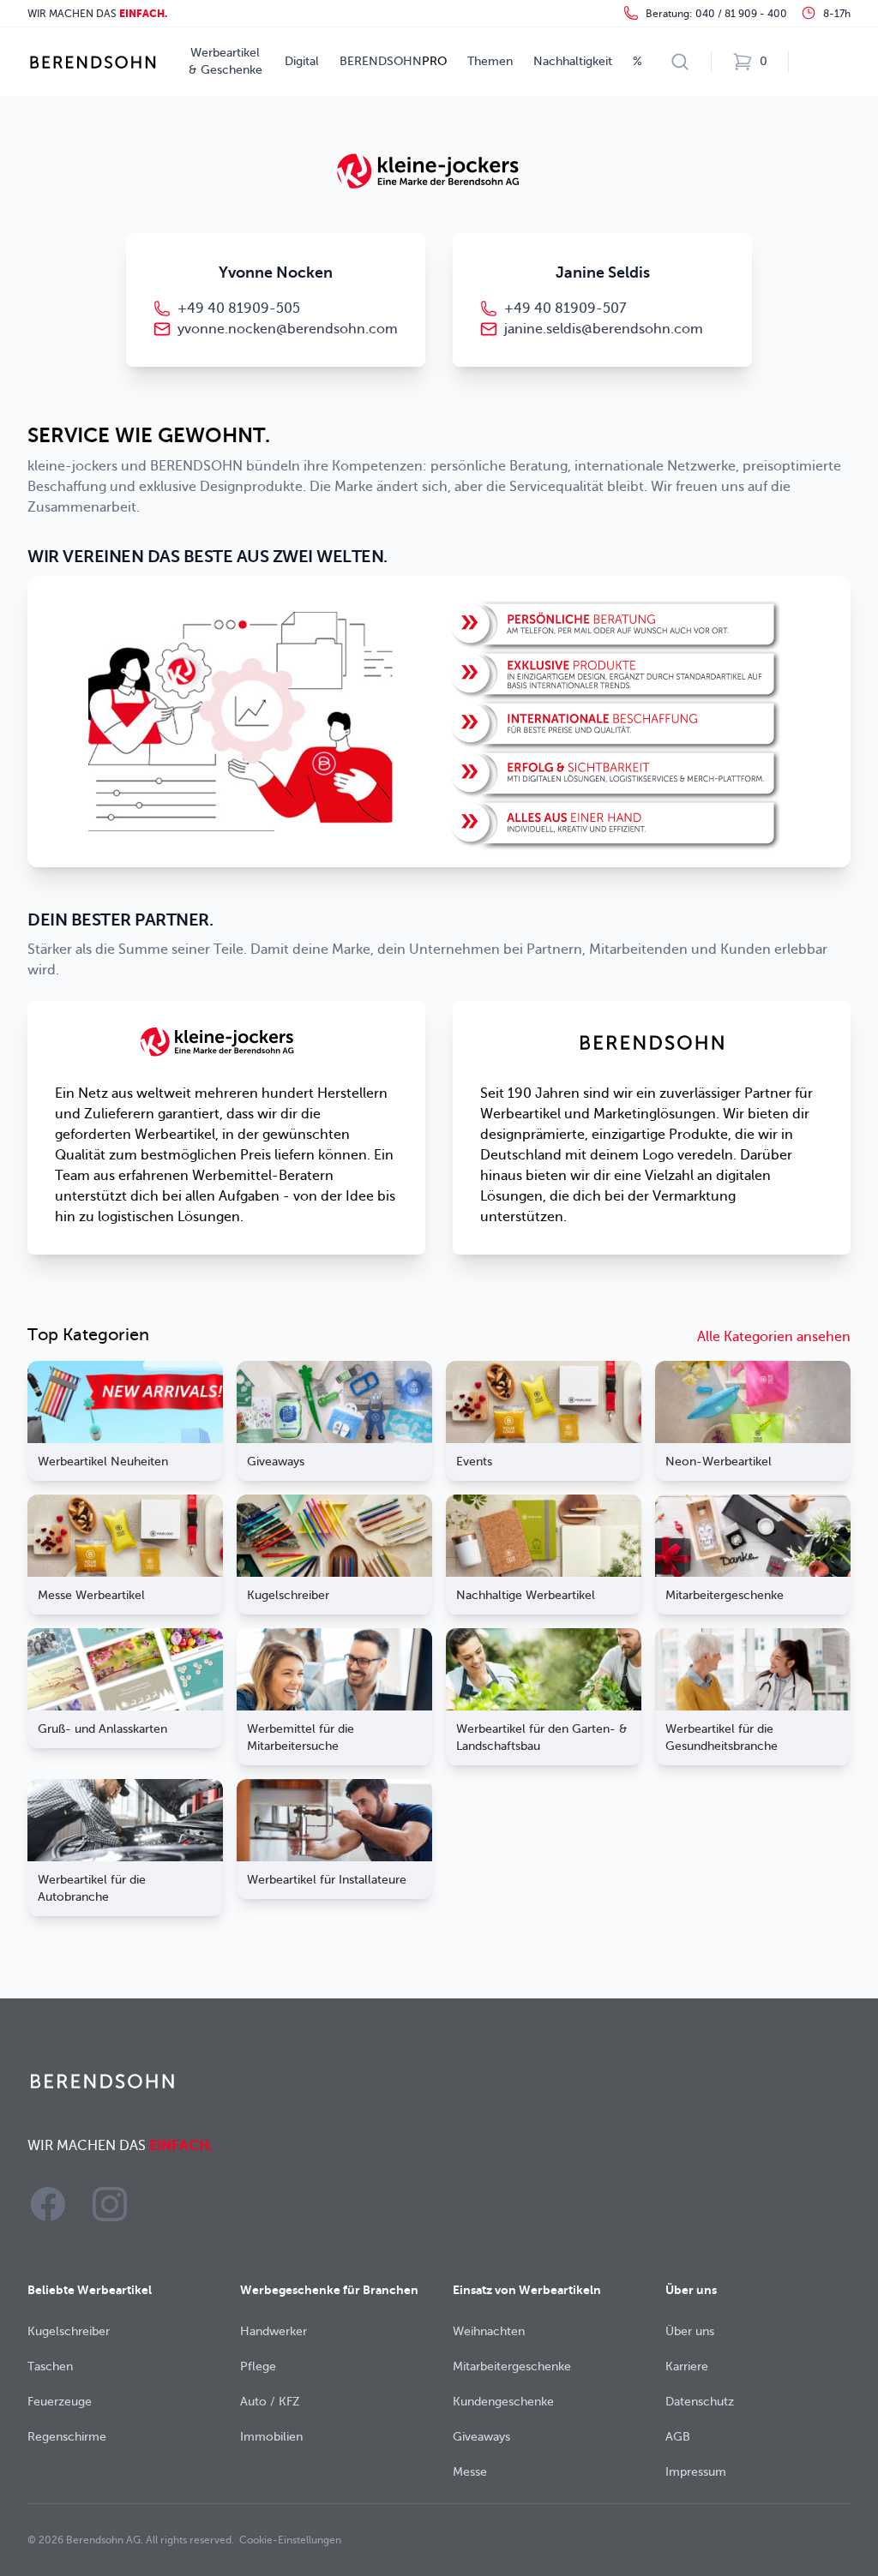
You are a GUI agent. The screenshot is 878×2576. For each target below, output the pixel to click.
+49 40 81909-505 (239, 309)
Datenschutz (700, 2402)
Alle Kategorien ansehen (774, 1337)
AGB (678, 2437)
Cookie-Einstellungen (290, 2540)
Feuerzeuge (60, 2402)
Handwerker (274, 2331)
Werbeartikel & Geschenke (226, 61)
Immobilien (271, 2437)
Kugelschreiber (69, 2331)
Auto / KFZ (270, 2402)
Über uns (690, 2331)
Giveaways (481, 2437)
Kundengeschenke (503, 2402)
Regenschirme (67, 2437)
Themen (490, 61)
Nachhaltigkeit (573, 61)
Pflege (258, 2366)
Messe (470, 2472)
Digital (302, 61)
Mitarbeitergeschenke (512, 2366)
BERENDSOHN (393, 61)
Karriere (687, 2366)
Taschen (50, 2366)
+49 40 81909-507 (565, 309)
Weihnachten (489, 2331)
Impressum (696, 2472)
